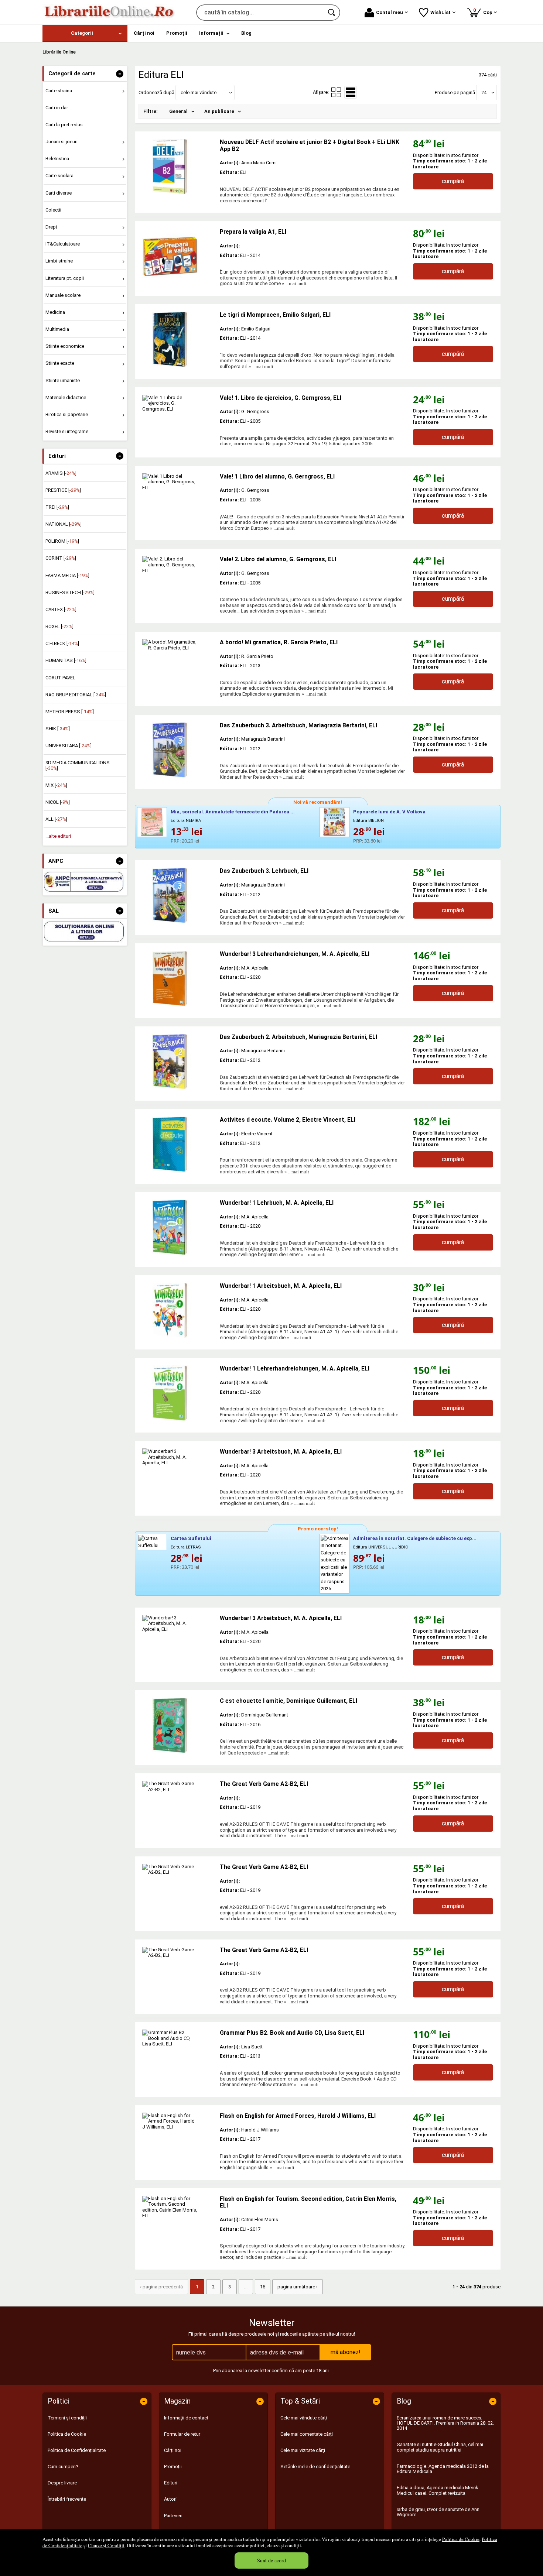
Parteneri (173, 2516)
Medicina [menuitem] (55, 312)
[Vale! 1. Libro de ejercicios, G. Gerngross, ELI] (177, 422)
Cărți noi (173, 2450)
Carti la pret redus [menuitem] (64, 125)
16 (263, 2287)
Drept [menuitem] (51, 227)
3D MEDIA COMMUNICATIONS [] (78, 765)
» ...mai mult (294, 283)
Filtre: (151, 111)
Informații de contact (186, 2418)
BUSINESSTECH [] (70, 592)
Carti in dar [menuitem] (57, 108)
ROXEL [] (59, 626)
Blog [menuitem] (246, 33)
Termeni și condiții (67, 2418)
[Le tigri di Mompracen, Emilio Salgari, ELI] (177, 339)
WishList (440, 12)
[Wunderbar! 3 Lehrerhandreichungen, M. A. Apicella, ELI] (177, 978)
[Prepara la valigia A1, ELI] (177, 256)
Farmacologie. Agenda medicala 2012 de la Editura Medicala (443, 2469)
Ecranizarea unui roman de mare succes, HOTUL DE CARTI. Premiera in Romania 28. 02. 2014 (445, 2423)
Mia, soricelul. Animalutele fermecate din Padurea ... (233, 812)
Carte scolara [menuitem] (59, 176)
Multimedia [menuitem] (57, 329)
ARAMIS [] (61, 473)
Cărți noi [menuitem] (144, 33)
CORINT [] (61, 558)
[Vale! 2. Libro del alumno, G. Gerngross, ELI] (177, 584)
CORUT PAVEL (60, 678)
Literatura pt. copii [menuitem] (65, 278)
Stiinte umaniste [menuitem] (63, 380)
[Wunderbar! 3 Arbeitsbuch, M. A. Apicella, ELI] (177, 1476)
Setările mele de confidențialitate (315, 2467)
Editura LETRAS (186, 1547)
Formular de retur (182, 2434)
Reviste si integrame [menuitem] (67, 431)
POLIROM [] (62, 541)
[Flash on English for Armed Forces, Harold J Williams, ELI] (177, 2140)
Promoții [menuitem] (177, 33)
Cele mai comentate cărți (307, 2434)
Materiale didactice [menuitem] (66, 397)
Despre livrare (62, 2483)
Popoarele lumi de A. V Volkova (389, 812)
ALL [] (56, 819)
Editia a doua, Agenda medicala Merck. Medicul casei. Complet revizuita (438, 2490)
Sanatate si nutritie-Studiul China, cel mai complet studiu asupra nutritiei (440, 2447)
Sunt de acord (271, 2560)
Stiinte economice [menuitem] (65, 346)
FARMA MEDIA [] (67, 575)
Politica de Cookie (461, 2539)
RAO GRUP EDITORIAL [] (76, 695)
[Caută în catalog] (332, 13)
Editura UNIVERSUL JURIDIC (381, 1547)
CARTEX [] (61, 609)
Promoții (173, 2467)
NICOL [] (58, 802)
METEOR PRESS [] (70, 712)
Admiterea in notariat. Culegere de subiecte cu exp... (415, 1538)
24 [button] (484, 92)
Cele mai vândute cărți (304, 2418)
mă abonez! (346, 2352)
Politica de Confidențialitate (77, 2450)
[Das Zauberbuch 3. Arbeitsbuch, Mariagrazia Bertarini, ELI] (177, 750)
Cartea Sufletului (191, 1538)
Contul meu (390, 12)
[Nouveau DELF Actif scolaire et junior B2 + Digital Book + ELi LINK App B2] (177, 167)
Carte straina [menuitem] (59, 91)
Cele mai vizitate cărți (303, 2450)
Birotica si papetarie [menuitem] (67, 414)
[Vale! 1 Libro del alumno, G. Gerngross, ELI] (177, 501)
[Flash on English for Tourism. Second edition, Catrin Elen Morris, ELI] (177, 2223)
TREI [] (57, 507)
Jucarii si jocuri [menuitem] (62, 142)
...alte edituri (58, 836)
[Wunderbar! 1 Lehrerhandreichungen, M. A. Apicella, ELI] (177, 1393)
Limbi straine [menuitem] (59, 261)
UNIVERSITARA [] (69, 746)
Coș (484, 11)
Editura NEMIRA (186, 821)
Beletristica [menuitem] (57, 159)
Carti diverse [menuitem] (59, 193)
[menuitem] (85, 33)
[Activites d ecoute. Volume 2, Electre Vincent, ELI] (177, 1144)
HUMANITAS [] (66, 660)
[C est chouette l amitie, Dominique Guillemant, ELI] (177, 1725)
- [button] (120, 74)
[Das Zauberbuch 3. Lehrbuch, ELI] (177, 895)
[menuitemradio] (336, 92)
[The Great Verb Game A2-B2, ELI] (177, 1808)
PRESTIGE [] (63, 490)
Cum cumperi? (63, 2467)
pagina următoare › (298, 2287)
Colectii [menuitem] (53, 210)
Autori (170, 2499)
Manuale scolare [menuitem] (63, 295)
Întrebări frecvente (67, 2499)
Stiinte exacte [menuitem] (60, 363)
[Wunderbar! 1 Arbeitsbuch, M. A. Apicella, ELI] (177, 1310)
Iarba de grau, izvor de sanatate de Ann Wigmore (438, 2512)
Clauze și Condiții (106, 2545)
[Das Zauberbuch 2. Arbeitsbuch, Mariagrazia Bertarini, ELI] (177, 1061)
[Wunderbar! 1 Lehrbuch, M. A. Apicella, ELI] (177, 1227)
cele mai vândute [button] (199, 92)
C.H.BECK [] (62, 643)
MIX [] (56, 785)
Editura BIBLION (368, 821)
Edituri (171, 2483)
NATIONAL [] (64, 524)
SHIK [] (58, 729)
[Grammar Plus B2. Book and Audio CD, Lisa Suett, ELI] (177, 2057)
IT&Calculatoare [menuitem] (63, 244)
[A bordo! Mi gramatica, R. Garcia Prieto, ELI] (177, 667)
